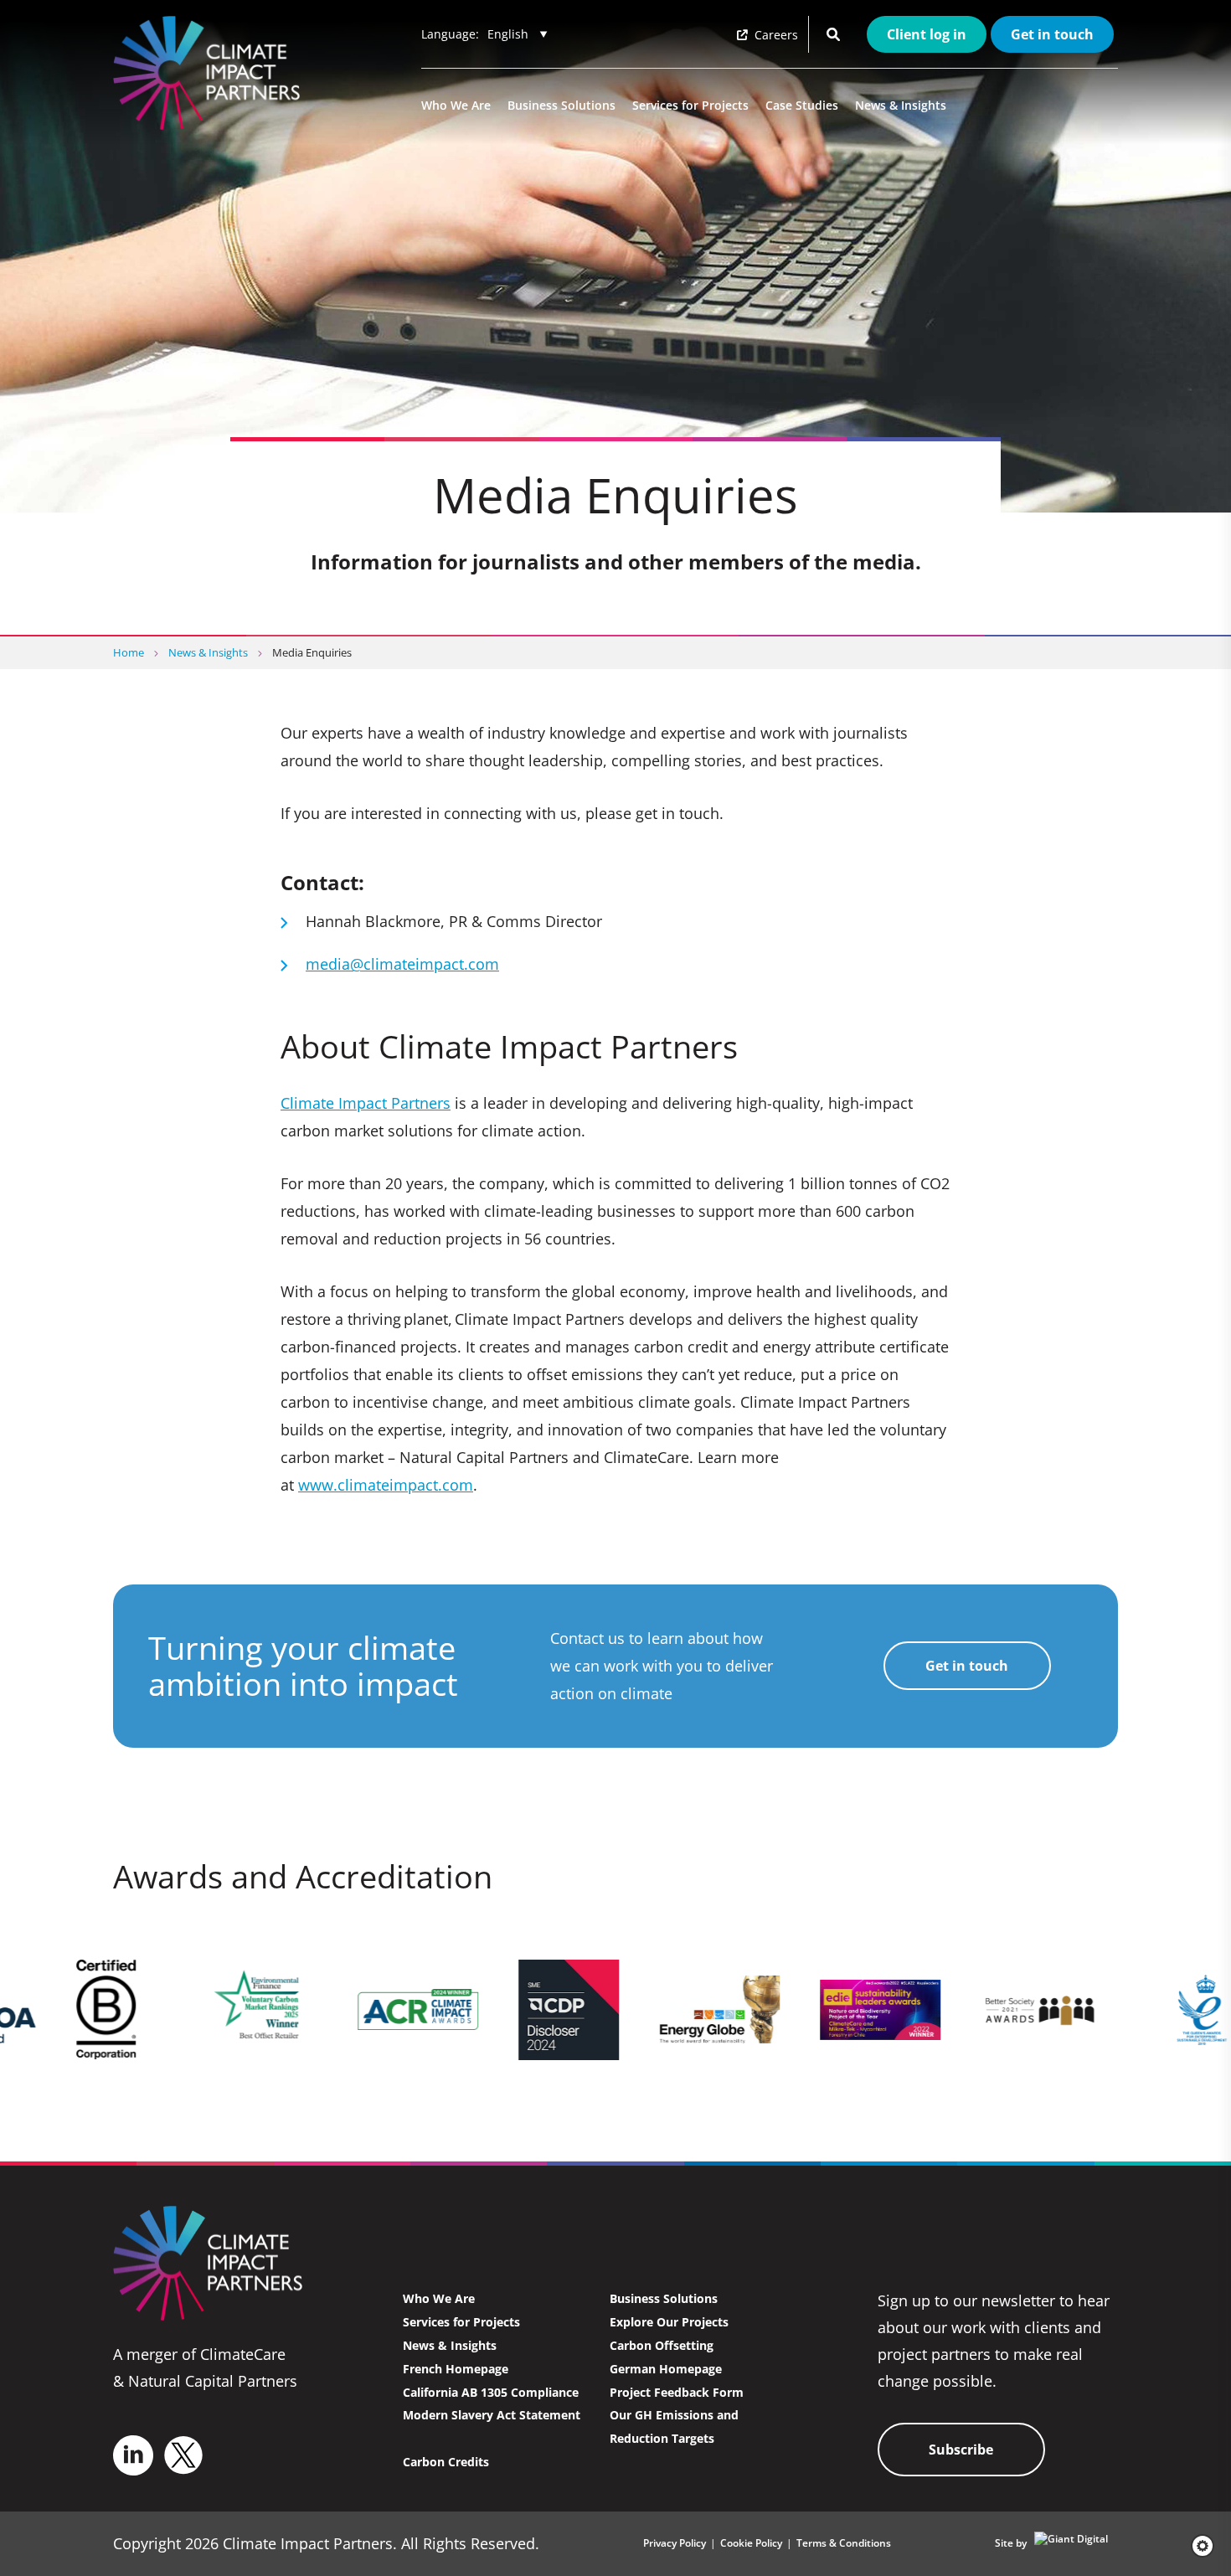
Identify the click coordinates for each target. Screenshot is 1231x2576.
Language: (450, 34)
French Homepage (456, 2369)
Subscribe (961, 2450)
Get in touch (1052, 34)
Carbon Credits (446, 2462)
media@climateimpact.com (402, 964)
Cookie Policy (751, 2543)
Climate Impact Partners (366, 1103)
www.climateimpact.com (386, 1485)
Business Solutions (561, 105)
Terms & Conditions (844, 2543)
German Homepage (666, 2369)
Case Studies (802, 105)
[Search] (833, 34)
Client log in (927, 34)
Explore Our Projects (669, 2322)
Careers (775, 35)
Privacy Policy (675, 2543)
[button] (1197, 2546)
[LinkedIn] (133, 2455)
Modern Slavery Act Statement (492, 2415)
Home (129, 652)
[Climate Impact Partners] (210, 73)
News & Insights (901, 105)
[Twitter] (183, 2455)
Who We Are (456, 105)
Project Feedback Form (677, 2392)
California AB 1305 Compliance (491, 2392)
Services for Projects (690, 105)
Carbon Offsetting (662, 2345)
